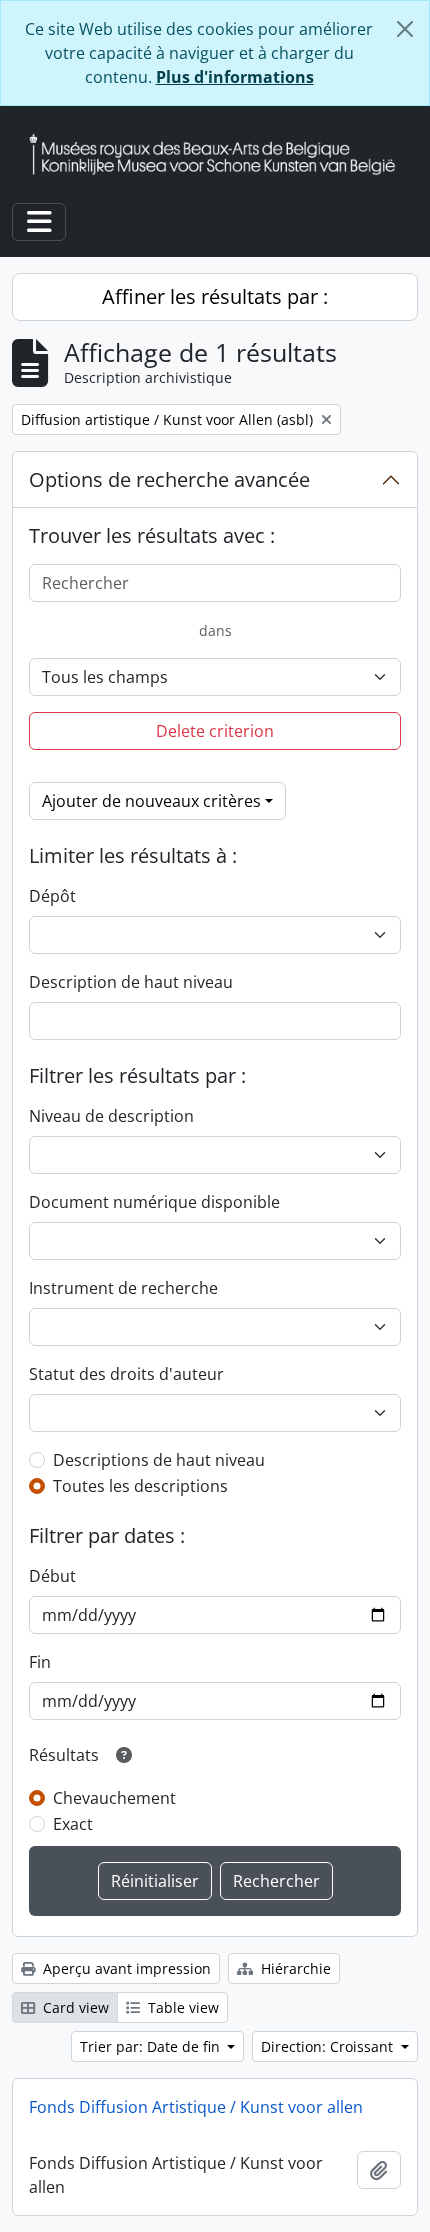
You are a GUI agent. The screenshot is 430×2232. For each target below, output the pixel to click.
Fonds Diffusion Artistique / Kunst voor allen (196, 2107)
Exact (73, 1824)
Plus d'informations (235, 77)
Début (52, 1576)
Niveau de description (111, 1116)
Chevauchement (114, 1798)
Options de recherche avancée (169, 479)
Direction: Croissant (329, 2046)
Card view (74, 2007)
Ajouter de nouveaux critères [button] (151, 801)
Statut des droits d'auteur (126, 1374)
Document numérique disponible (154, 1202)
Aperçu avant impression (125, 1968)
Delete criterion (215, 731)
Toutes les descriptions (140, 1486)
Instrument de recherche (123, 1288)
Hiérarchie (294, 1968)
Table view (181, 2007)
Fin (40, 1662)
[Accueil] (220, 154)
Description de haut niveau (131, 982)
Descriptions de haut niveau (159, 1460)
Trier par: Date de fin (152, 2046)
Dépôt (52, 896)
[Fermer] (405, 29)
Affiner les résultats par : (215, 296)
